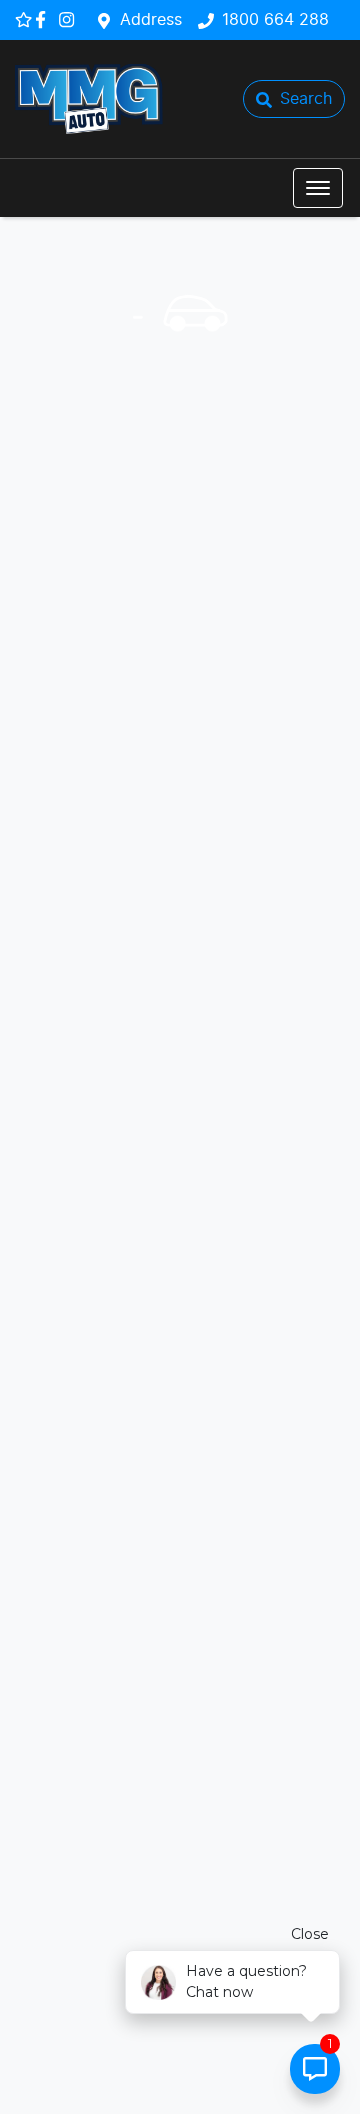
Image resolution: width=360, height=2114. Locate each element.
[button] (318, 188)
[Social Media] (44, 19)
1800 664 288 (275, 20)
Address (151, 20)
